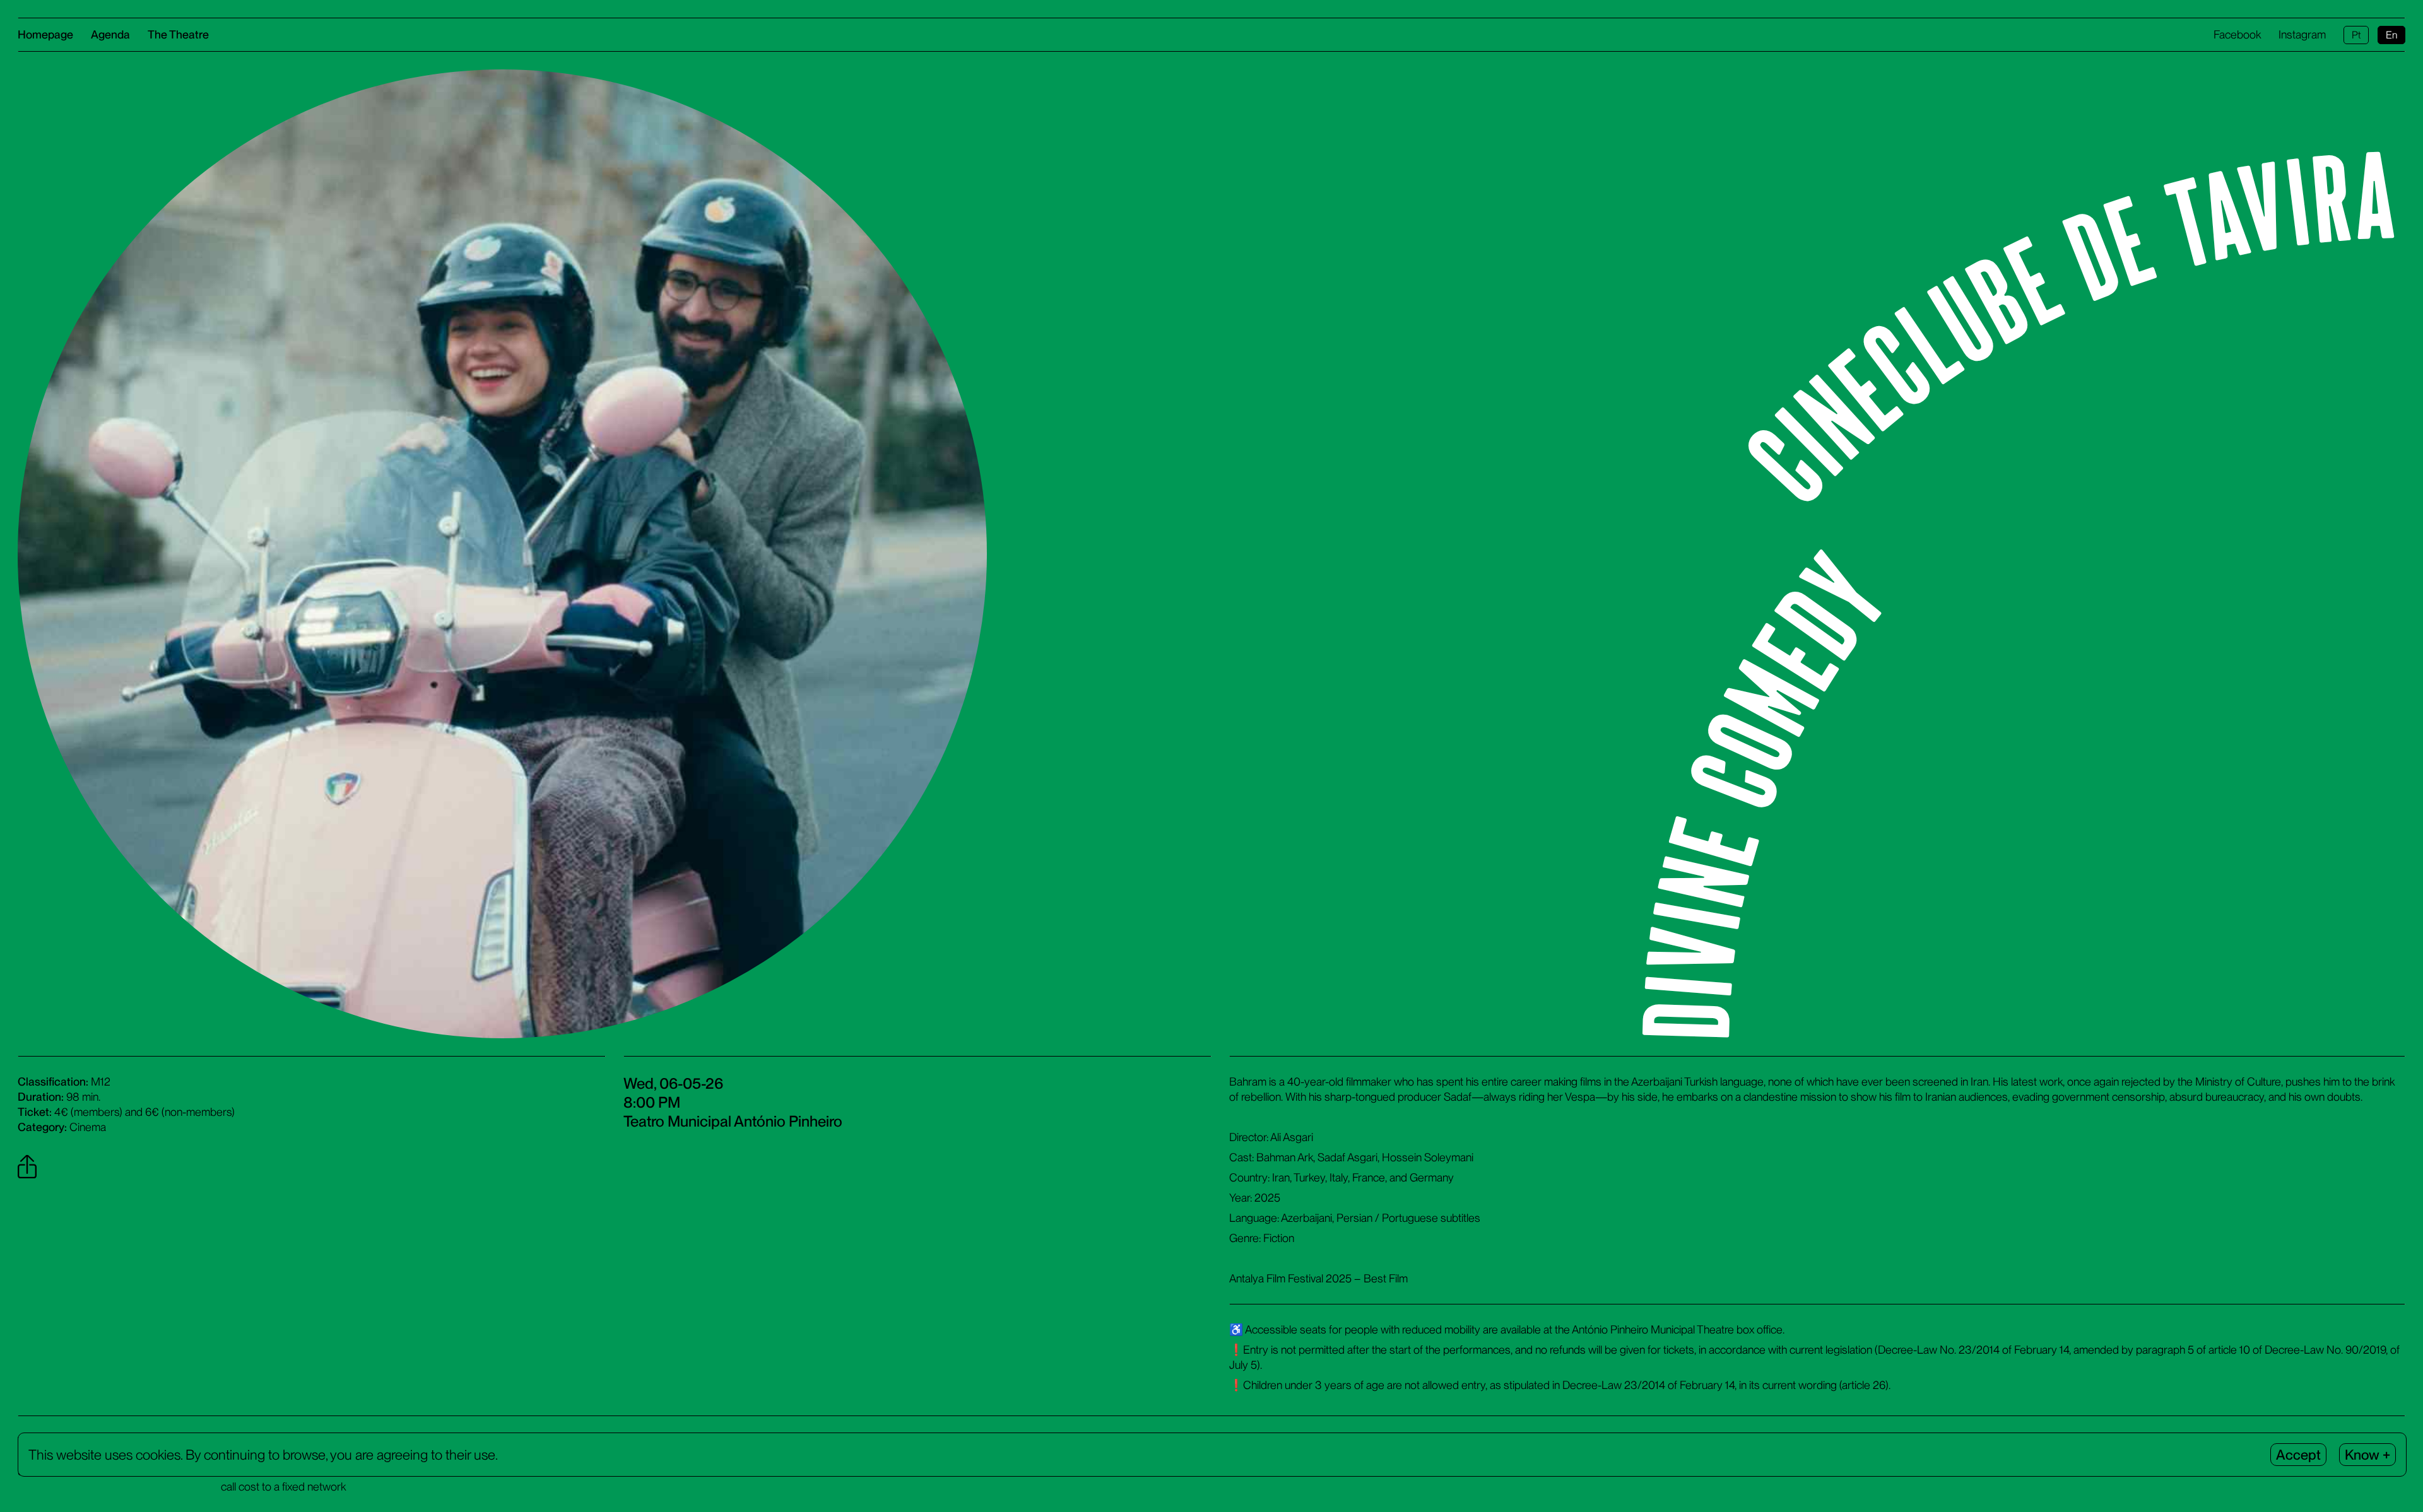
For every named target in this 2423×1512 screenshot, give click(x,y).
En (2391, 35)
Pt (2356, 35)
